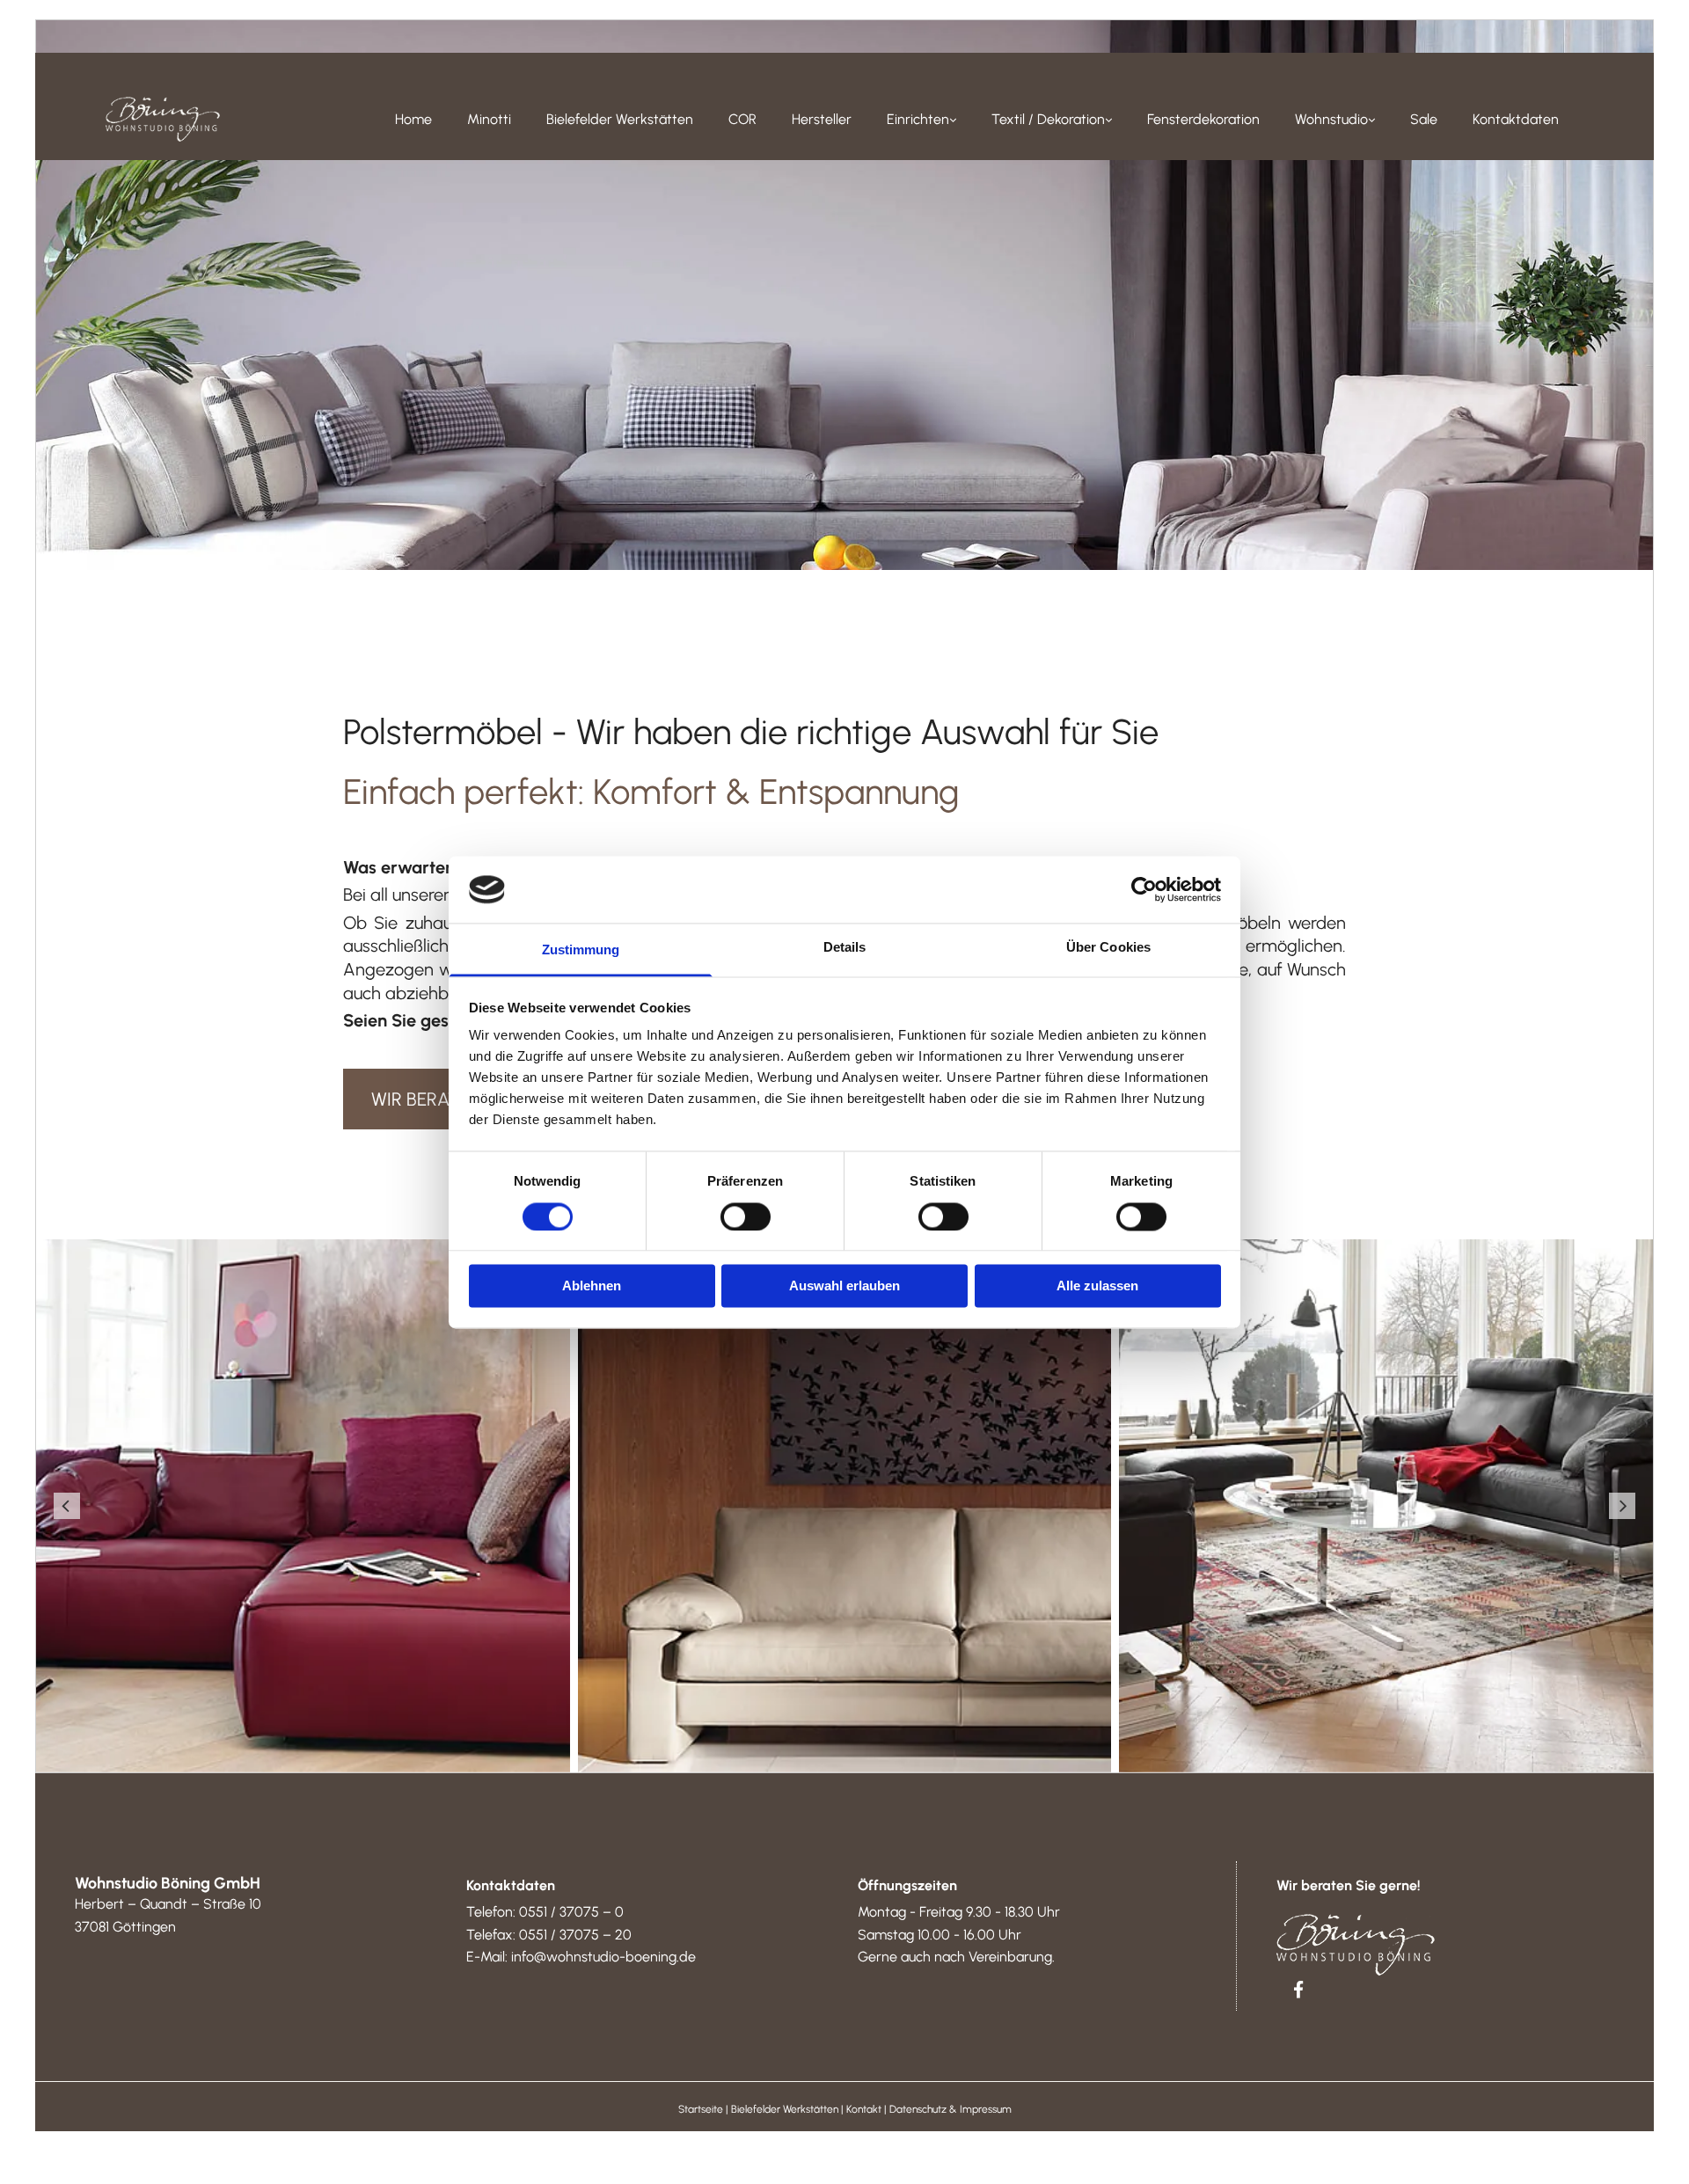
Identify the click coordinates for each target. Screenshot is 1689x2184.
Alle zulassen (1097, 1286)
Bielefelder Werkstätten (620, 119)
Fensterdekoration (1203, 119)
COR (742, 119)
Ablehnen (592, 1286)
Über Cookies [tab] (1108, 948)
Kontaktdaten (1516, 119)
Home (413, 119)
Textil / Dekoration (1048, 119)
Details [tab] (845, 948)
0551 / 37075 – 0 (571, 1912)
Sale (1424, 119)
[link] (921, 120)
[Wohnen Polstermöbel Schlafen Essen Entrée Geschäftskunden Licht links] (952, 120)
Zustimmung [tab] (581, 950)
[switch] (746, 1216)
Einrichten (918, 119)
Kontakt (864, 2109)
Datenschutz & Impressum (951, 2109)
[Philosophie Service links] (1371, 120)
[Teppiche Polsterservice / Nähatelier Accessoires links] (1108, 120)
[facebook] (1298, 1989)
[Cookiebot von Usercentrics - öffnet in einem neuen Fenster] (1144, 889)
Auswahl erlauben (844, 1286)
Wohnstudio (1331, 119)
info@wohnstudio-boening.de (603, 1957)
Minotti (489, 119)
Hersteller (822, 119)
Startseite (701, 2109)
